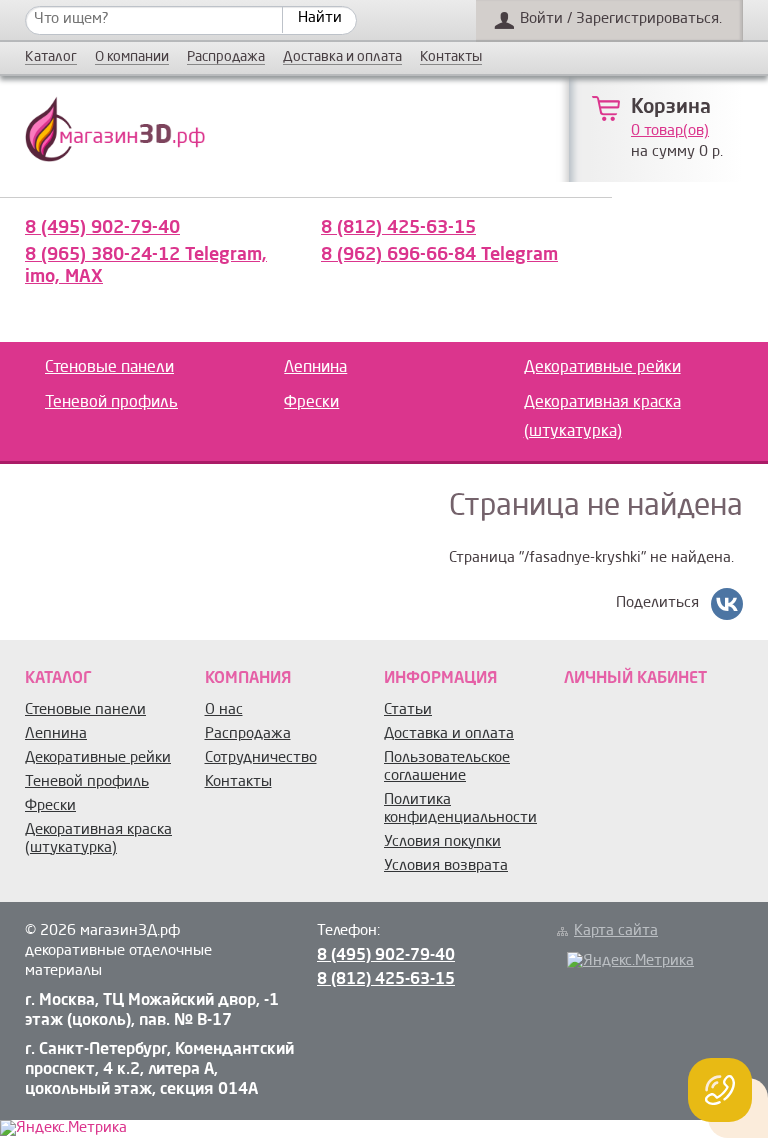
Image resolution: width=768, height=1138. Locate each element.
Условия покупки (442, 842)
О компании (132, 57)
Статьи (408, 710)
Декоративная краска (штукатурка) (602, 417)
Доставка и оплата (342, 57)
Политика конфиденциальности (460, 809)
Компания (248, 679)
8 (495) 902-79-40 (102, 228)
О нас (224, 710)
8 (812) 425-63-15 (398, 228)
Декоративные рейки (602, 368)
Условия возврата (446, 866)
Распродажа (226, 57)
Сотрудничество (261, 758)
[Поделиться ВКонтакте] (727, 604)
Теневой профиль (111, 403)
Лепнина (315, 368)
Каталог (51, 57)
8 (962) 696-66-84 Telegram (439, 255)
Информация (440, 679)
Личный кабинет (635, 679)
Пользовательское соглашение (447, 767)
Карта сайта (616, 931)
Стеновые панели (109, 368)
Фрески (311, 403)
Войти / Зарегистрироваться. (621, 19)
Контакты (451, 57)
